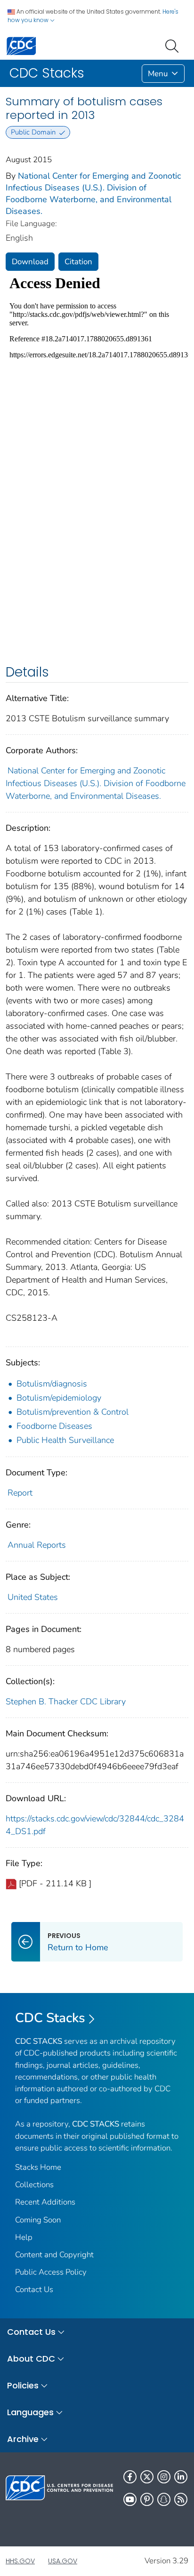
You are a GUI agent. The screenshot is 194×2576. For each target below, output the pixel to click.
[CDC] (21, 45)
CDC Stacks (50, 2018)
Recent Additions (45, 2202)
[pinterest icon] (147, 2499)
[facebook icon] (130, 2477)
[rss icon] (181, 2499)
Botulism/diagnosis (52, 1384)
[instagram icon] (164, 2477)
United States (33, 1597)
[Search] (174, 45)
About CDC (31, 2359)
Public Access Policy (51, 2272)
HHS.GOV (20, 2561)
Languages (30, 2412)
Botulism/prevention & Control (73, 1412)
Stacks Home (38, 2167)
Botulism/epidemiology (59, 1398)
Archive (23, 2439)
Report (20, 1493)
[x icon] (147, 2477)
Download (30, 262)
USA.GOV (63, 2561)
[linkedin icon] (181, 2477)
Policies (23, 2385)
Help (24, 2237)
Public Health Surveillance (65, 1440)
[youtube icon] (130, 2499)
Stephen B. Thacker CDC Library (66, 1702)
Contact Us (34, 2289)
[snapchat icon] (164, 2499)
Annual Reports (37, 1545)
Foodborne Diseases (54, 1426)
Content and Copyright (54, 2255)
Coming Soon (38, 2220)
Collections (34, 2185)
